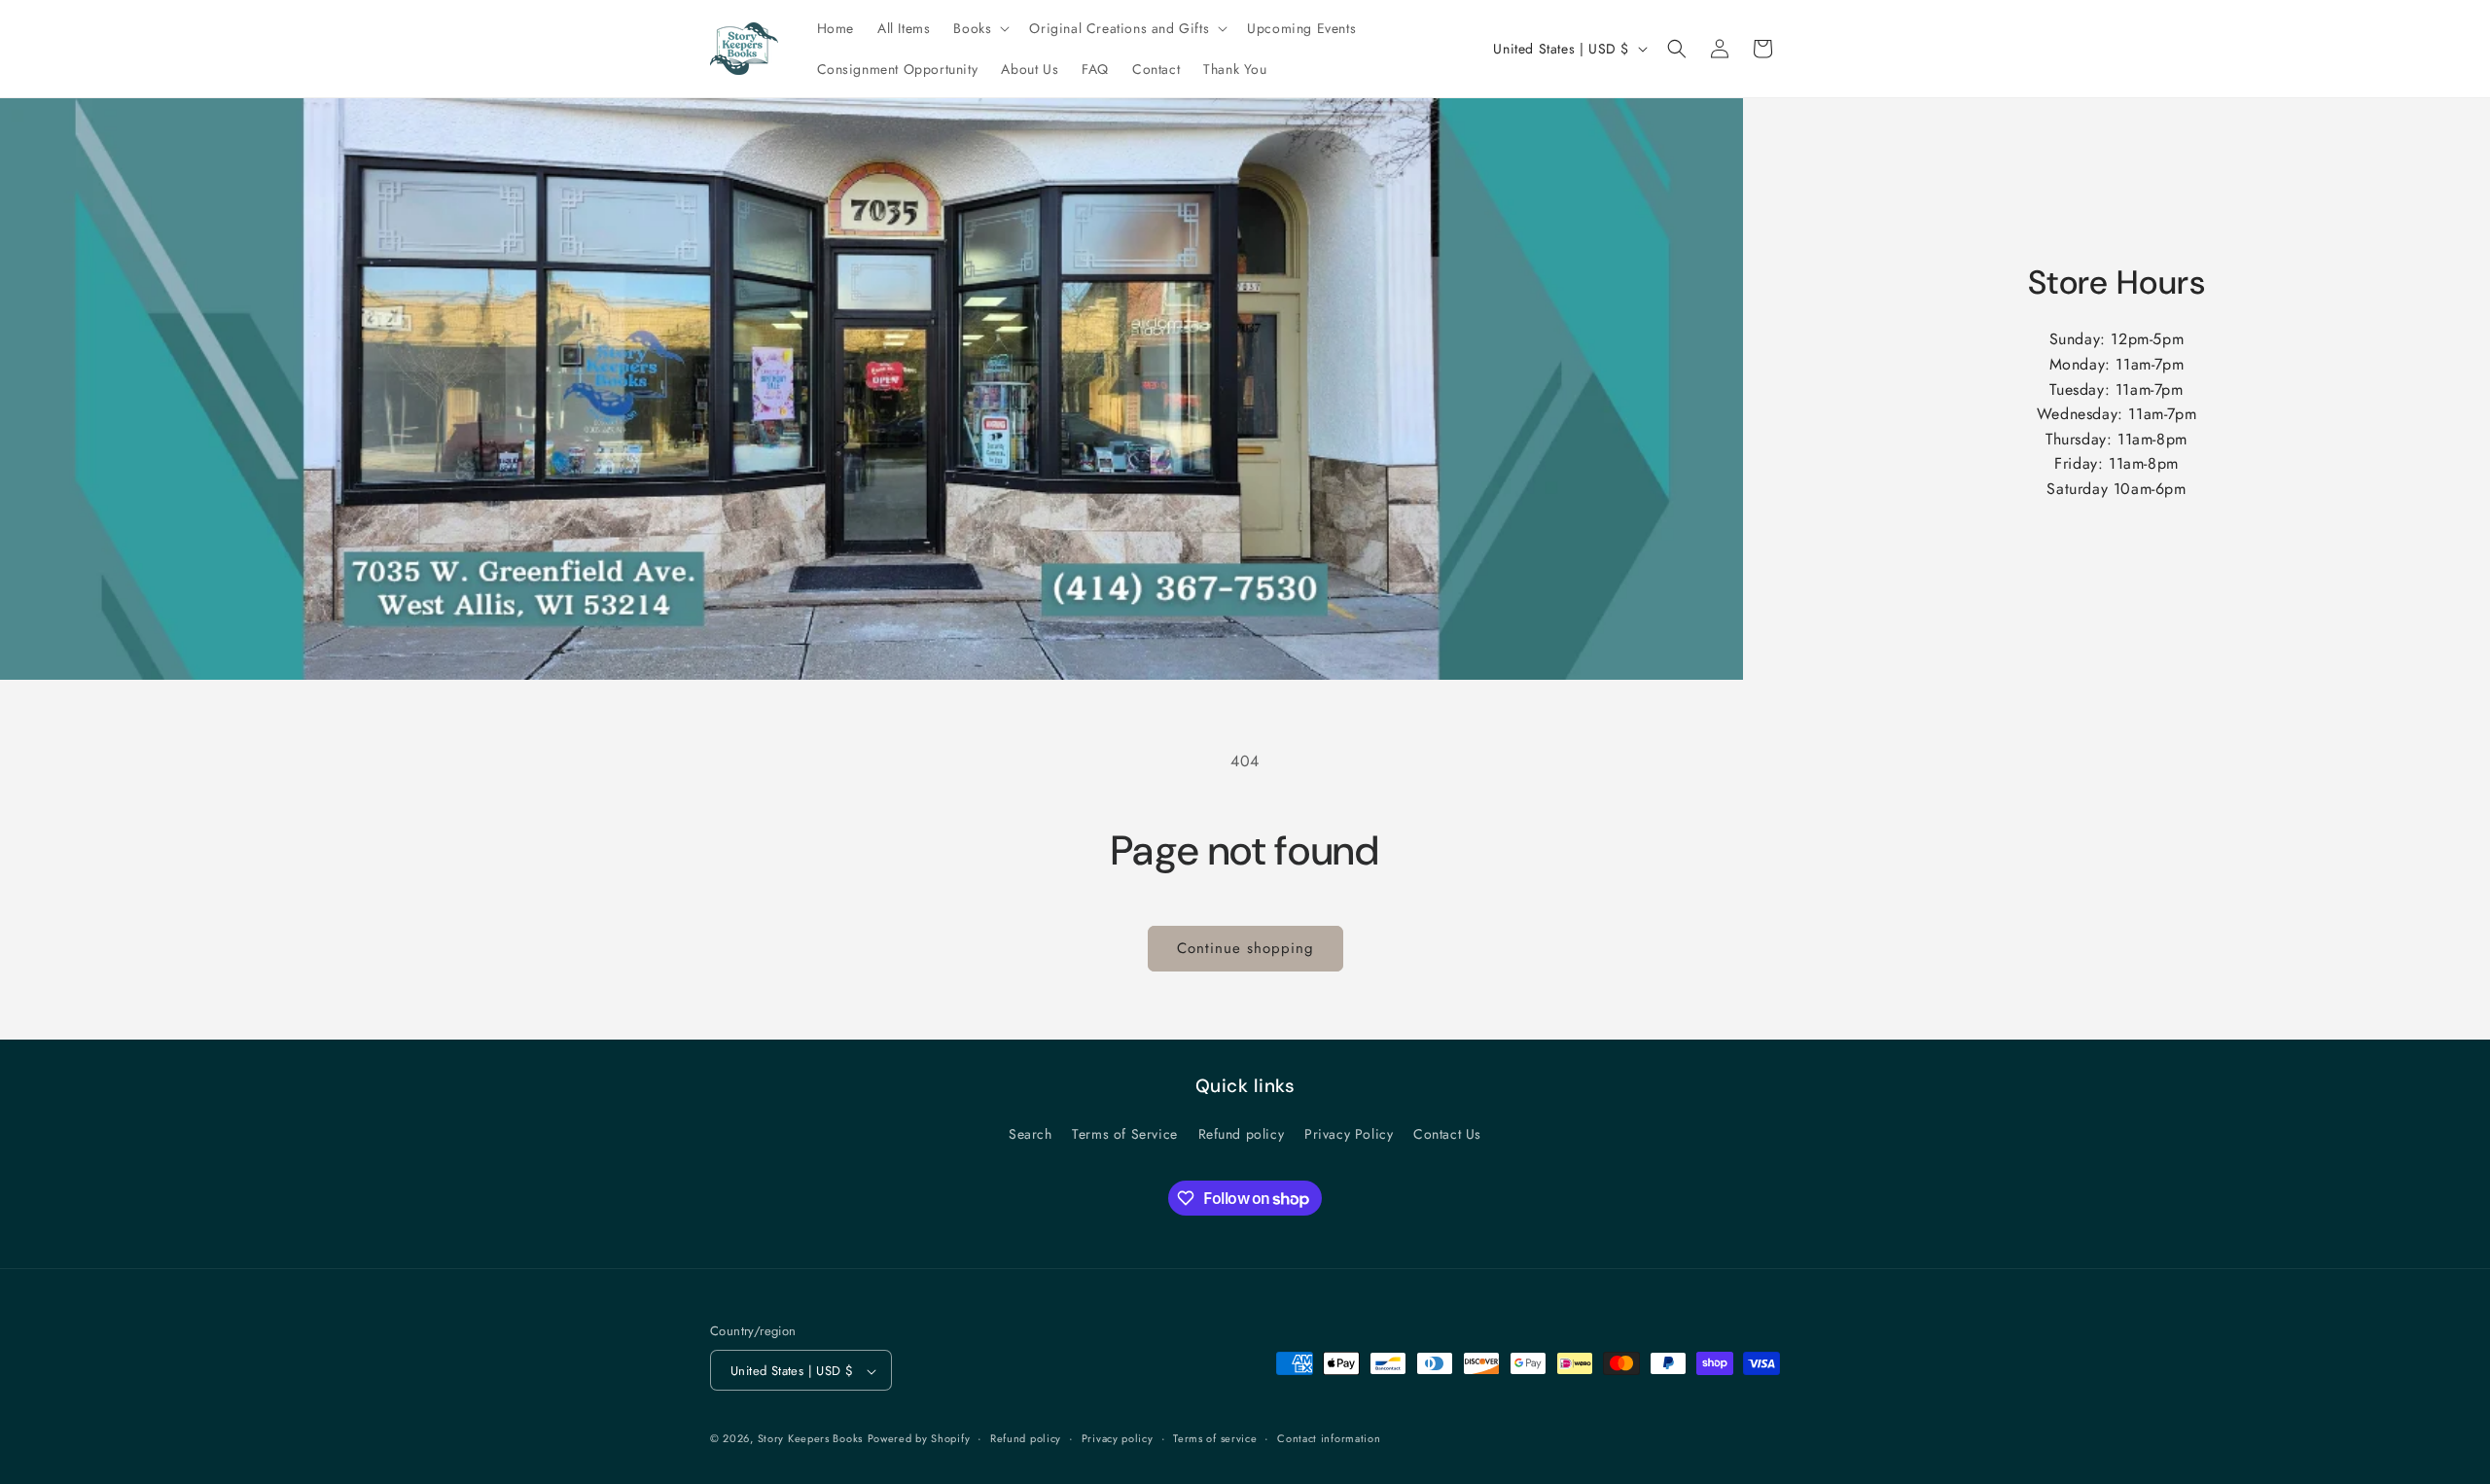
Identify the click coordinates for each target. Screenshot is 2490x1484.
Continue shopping (1245, 948)
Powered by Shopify (919, 1439)
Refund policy (1242, 1134)
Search (1031, 1134)
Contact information (1329, 1438)
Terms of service (1215, 1438)
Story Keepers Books (810, 1439)
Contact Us (1447, 1134)
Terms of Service (1125, 1134)
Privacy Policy (1349, 1134)
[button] (979, 28)
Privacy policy (1118, 1438)
